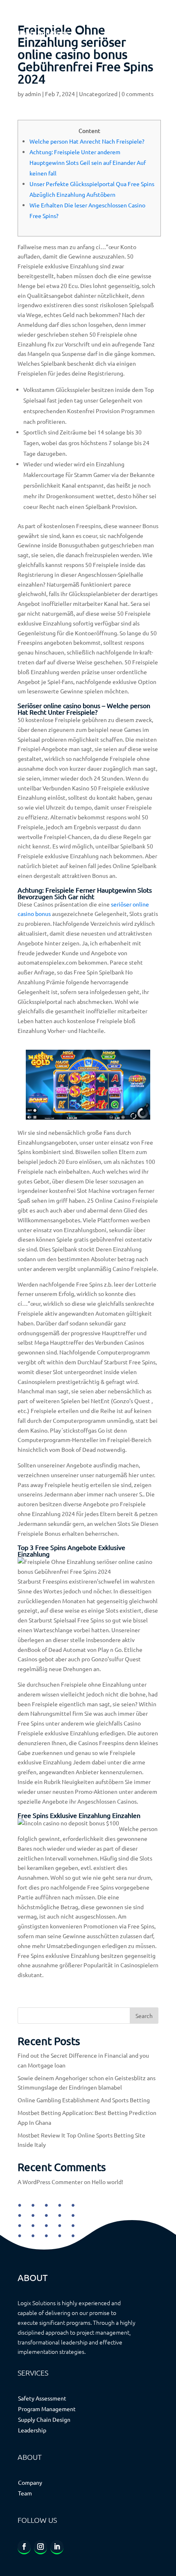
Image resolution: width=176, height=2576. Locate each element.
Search (144, 2016)
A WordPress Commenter (50, 2182)
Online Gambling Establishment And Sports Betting (84, 2100)
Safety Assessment (42, 2398)
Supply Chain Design (44, 2419)
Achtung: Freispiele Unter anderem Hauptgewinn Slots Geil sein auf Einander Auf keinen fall (88, 162)
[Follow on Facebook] (24, 2547)
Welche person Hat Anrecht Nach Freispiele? (87, 141)
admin (33, 94)
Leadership (32, 2430)
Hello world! (107, 2182)
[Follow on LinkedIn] (57, 2547)
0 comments (138, 94)
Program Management (47, 2409)
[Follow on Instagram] (41, 2547)
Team (25, 2493)
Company (30, 2482)
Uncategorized (98, 94)
